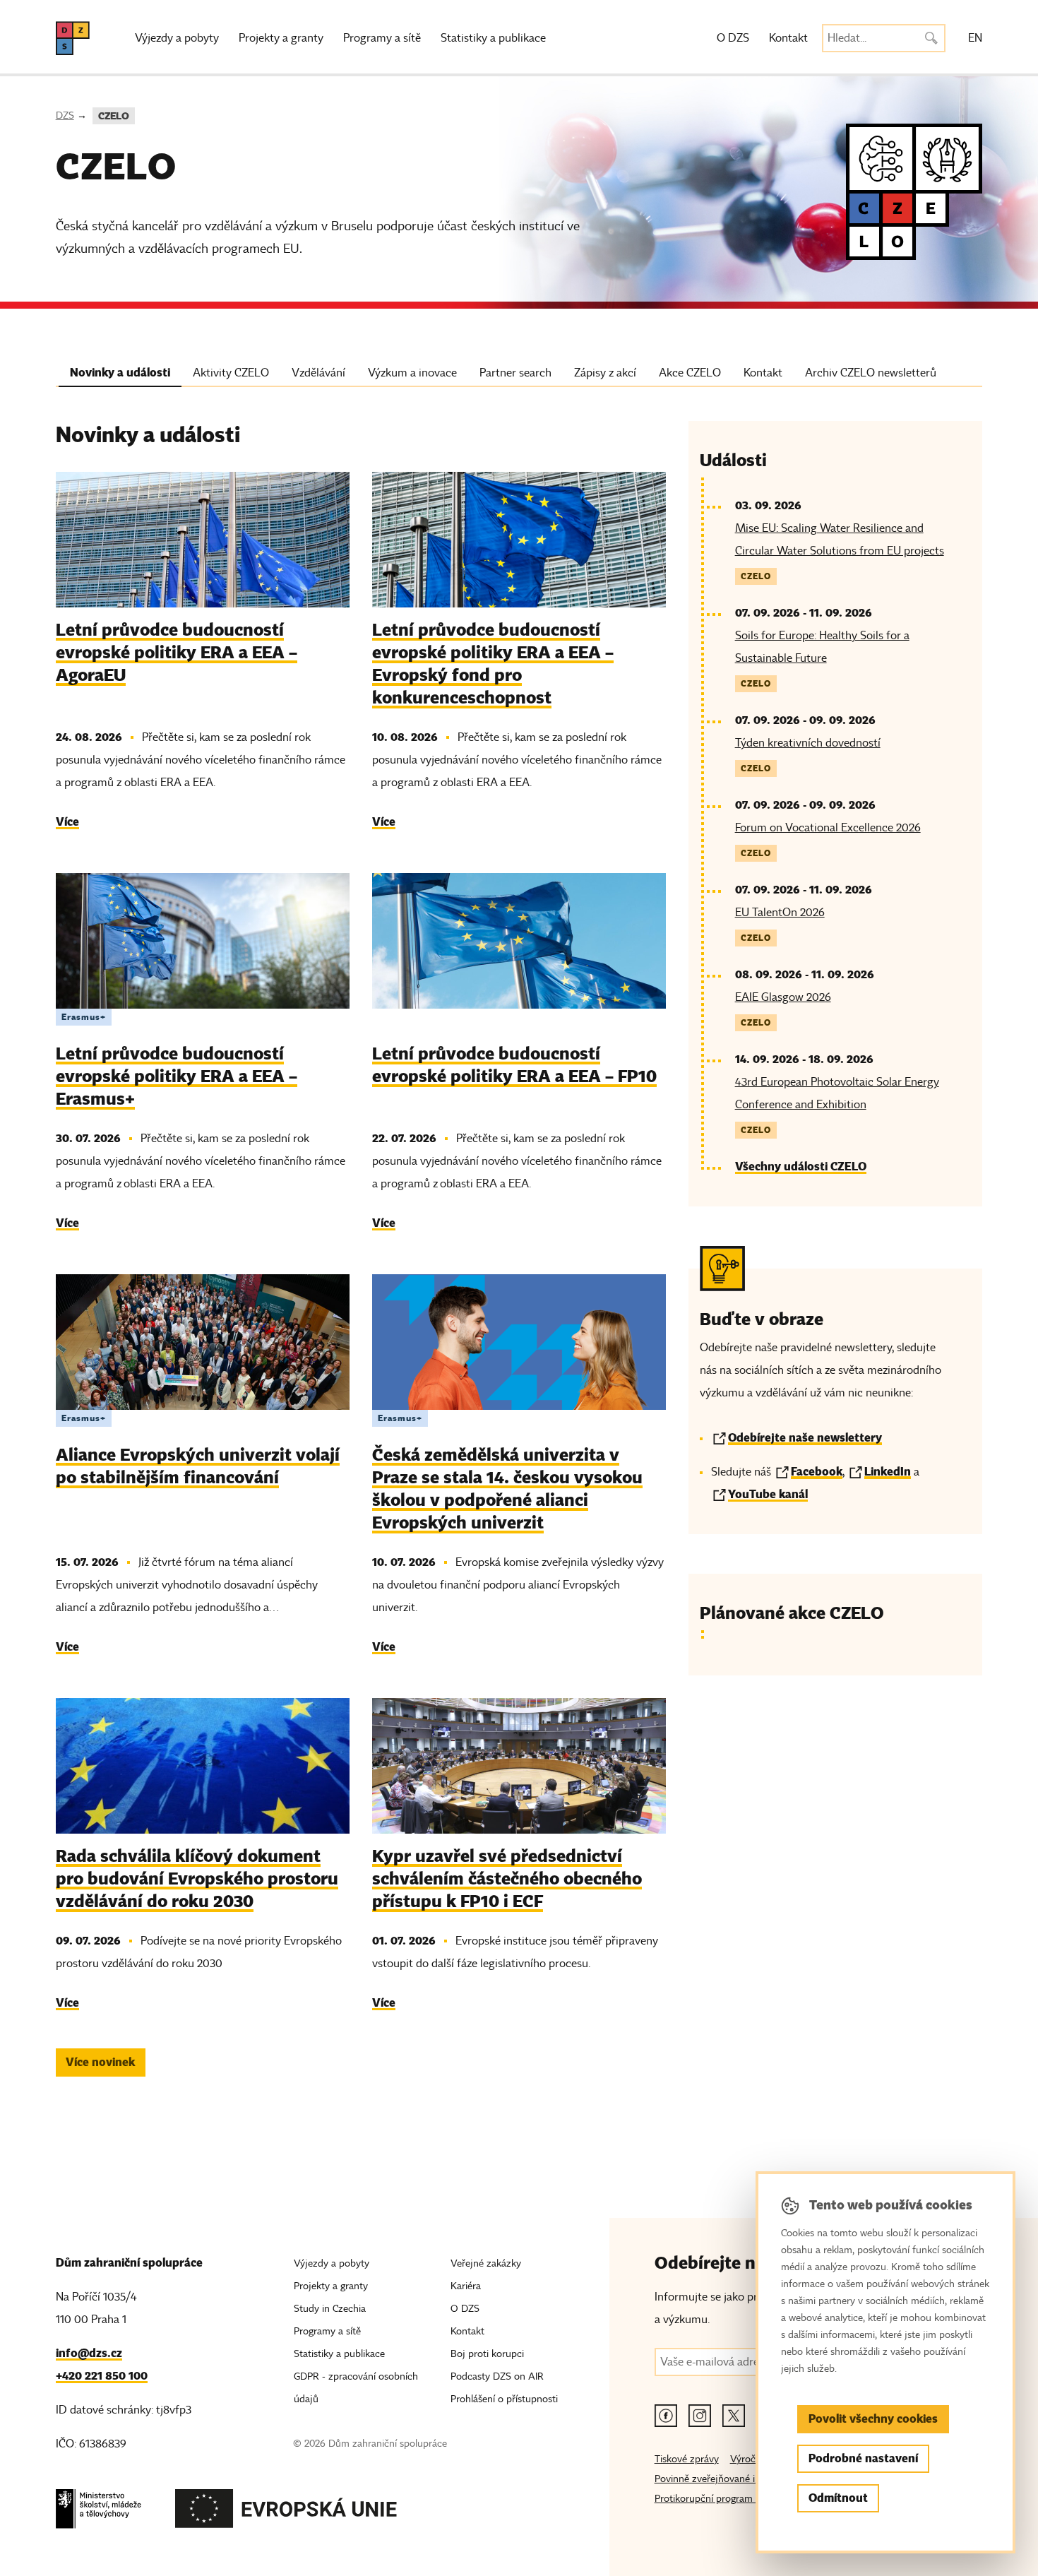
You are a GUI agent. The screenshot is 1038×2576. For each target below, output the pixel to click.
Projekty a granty (281, 38)
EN (975, 38)
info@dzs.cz (89, 2353)
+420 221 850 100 (102, 2376)
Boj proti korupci (487, 2354)
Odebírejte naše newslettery (805, 1438)
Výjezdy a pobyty (177, 38)
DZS (65, 115)
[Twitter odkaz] (734, 2416)
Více (67, 822)
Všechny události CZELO (801, 1167)
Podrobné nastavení (863, 2458)
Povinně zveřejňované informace (726, 2479)
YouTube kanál (768, 1494)
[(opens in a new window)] (99, 2513)
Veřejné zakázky (486, 2263)
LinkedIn (888, 1472)
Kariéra (466, 2286)
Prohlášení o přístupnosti (504, 2399)
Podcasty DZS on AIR (497, 2376)
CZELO (114, 116)
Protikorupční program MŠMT (721, 2499)
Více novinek (100, 2062)
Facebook (817, 1472)
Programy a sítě (382, 38)
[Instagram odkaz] (700, 2416)
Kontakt (788, 38)
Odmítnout (838, 2498)
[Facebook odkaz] (666, 2416)
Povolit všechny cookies (873, 2419)
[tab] (120, 376)
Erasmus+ (84, 1017)
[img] (203, 540)
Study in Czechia (330, 2309)
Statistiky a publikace (493, 38)
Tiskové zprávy (687, 2459)
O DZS (733, 38)
